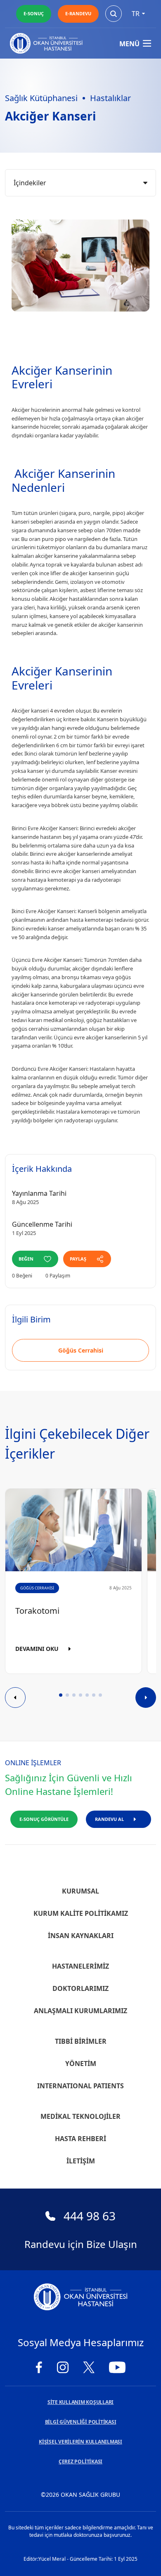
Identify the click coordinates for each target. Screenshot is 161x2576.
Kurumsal (80, 1891)
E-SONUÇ (34, 13)
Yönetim (81, 2064)
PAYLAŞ (78, 1259)
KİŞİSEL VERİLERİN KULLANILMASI (80, 2442)
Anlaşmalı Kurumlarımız (80, 2011)
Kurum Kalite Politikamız (81, 1913)
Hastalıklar (110, 98)
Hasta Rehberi (80, 2139)
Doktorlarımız (80, 1988)
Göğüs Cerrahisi (81, 1350)
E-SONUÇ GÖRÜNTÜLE (44, 1819)
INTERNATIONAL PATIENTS (80, 2086)
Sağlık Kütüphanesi (41, 98)
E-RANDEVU (78, 13)
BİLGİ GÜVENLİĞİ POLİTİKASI (81, 2422)
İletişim (81, 2161)
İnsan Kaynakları (81, 1936)
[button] (61, 1695)
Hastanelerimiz (80, 1966)
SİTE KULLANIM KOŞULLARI (80, 2402)
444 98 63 (90, 2216)
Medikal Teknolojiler (80, 2116)
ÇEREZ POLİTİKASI (80, 2461)
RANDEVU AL (109, 1819)
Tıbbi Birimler (81, 2041)
